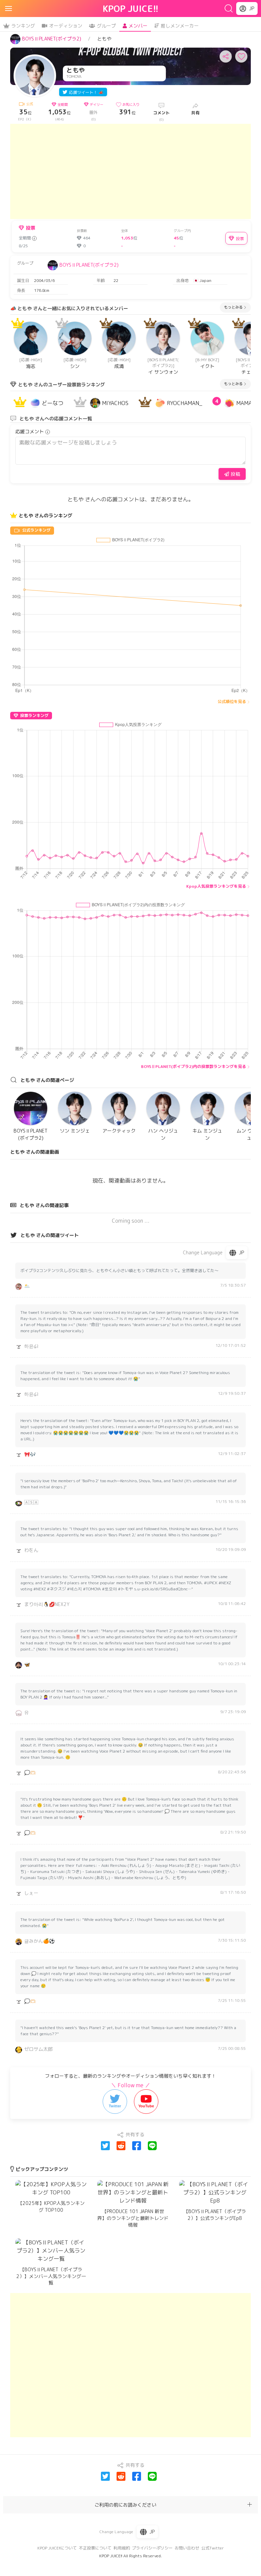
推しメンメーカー (180, 26)
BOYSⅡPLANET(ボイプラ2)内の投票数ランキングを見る (194, 1066)
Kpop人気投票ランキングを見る (216, 886)
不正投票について (95, 2548)
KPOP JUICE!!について (57, 2548)
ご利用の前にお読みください (125, 2505)
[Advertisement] (130, 171)
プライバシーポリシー (152, 2548)
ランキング (23, 26)
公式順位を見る (232, 701)
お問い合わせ (187, 2548)
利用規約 (122, 2548)
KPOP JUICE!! (131, 9)
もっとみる (233, 307)
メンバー (138, 26)
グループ (106, 26)
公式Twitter (213, 2548)
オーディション (66, 26)
